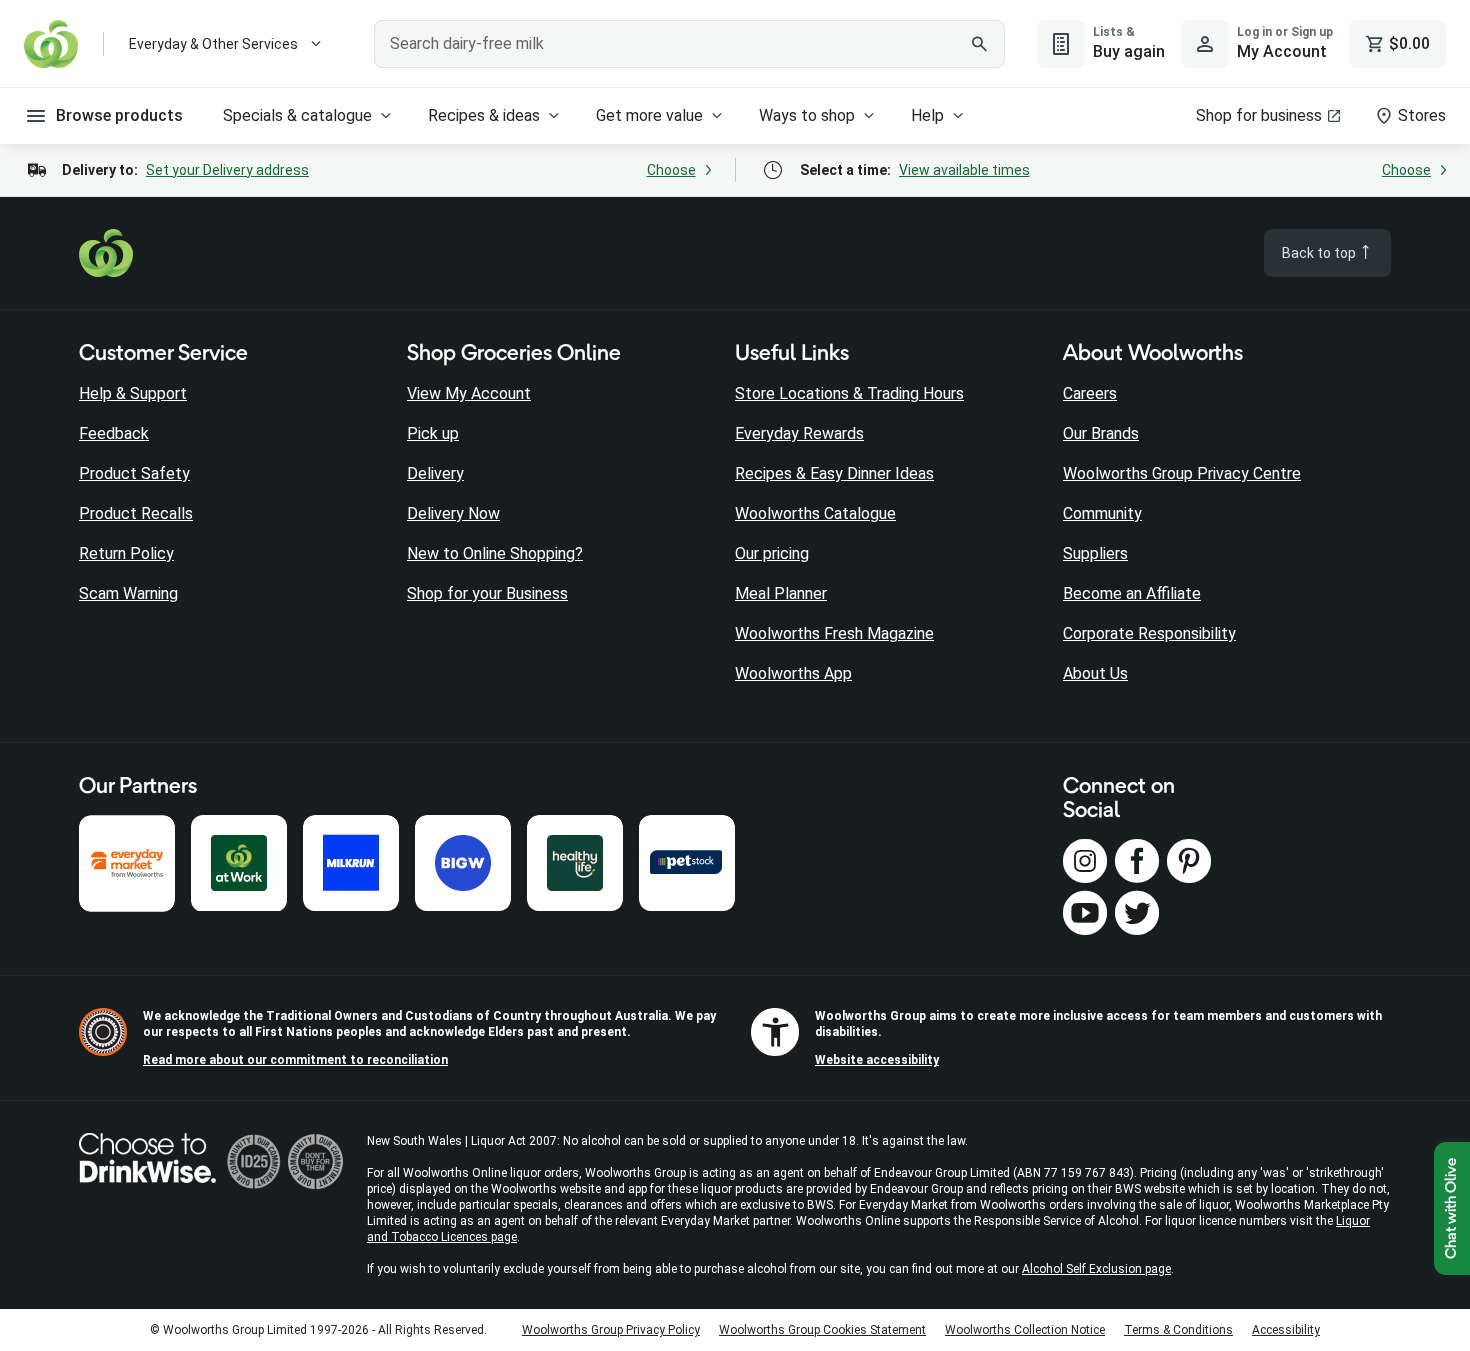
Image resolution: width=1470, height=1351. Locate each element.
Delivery (435, 473)
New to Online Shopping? (495, 553)
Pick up (433, 433)
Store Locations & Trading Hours (849, 393)
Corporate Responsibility (1149, 633)
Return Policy (126, 553)
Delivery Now (453, 513)
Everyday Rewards (799, 433)
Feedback (114, 433)
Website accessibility (877, 1060)
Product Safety (134, 473)
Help (927, 115)
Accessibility (1286, 1330)
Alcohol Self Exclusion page (1096, 1269)
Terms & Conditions (1178, 1330)
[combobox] (689, 44)
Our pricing (772, 553)
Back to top (1320, 253)
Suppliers (1095, 553)
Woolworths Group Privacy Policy (611, 1330)
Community (1102, 513)
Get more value (649, 115)
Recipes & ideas (484, 115)
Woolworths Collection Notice (1025, 1330)
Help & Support (133, 393)
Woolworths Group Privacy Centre (1182, 473)
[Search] (979, 44)
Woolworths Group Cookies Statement (822, 1330)
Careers (1090, 393)
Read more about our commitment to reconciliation (295, 1060)
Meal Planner (781, 593)
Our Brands (1101, 433)
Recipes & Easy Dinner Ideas (834, 473)
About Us (1095, 673)
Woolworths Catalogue (815, 513)
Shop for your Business (487, 593)
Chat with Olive (1452, 1208)
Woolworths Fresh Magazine (834, 633)
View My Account (469, 393)
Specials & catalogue (297, 115)
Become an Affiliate (1132, 593)
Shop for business (1259, 115)
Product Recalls (136, 513)
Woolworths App (793, 673)
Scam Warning (128, 593)
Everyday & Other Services (213, 44)
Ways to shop (807, 115)
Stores (1422, 115)
